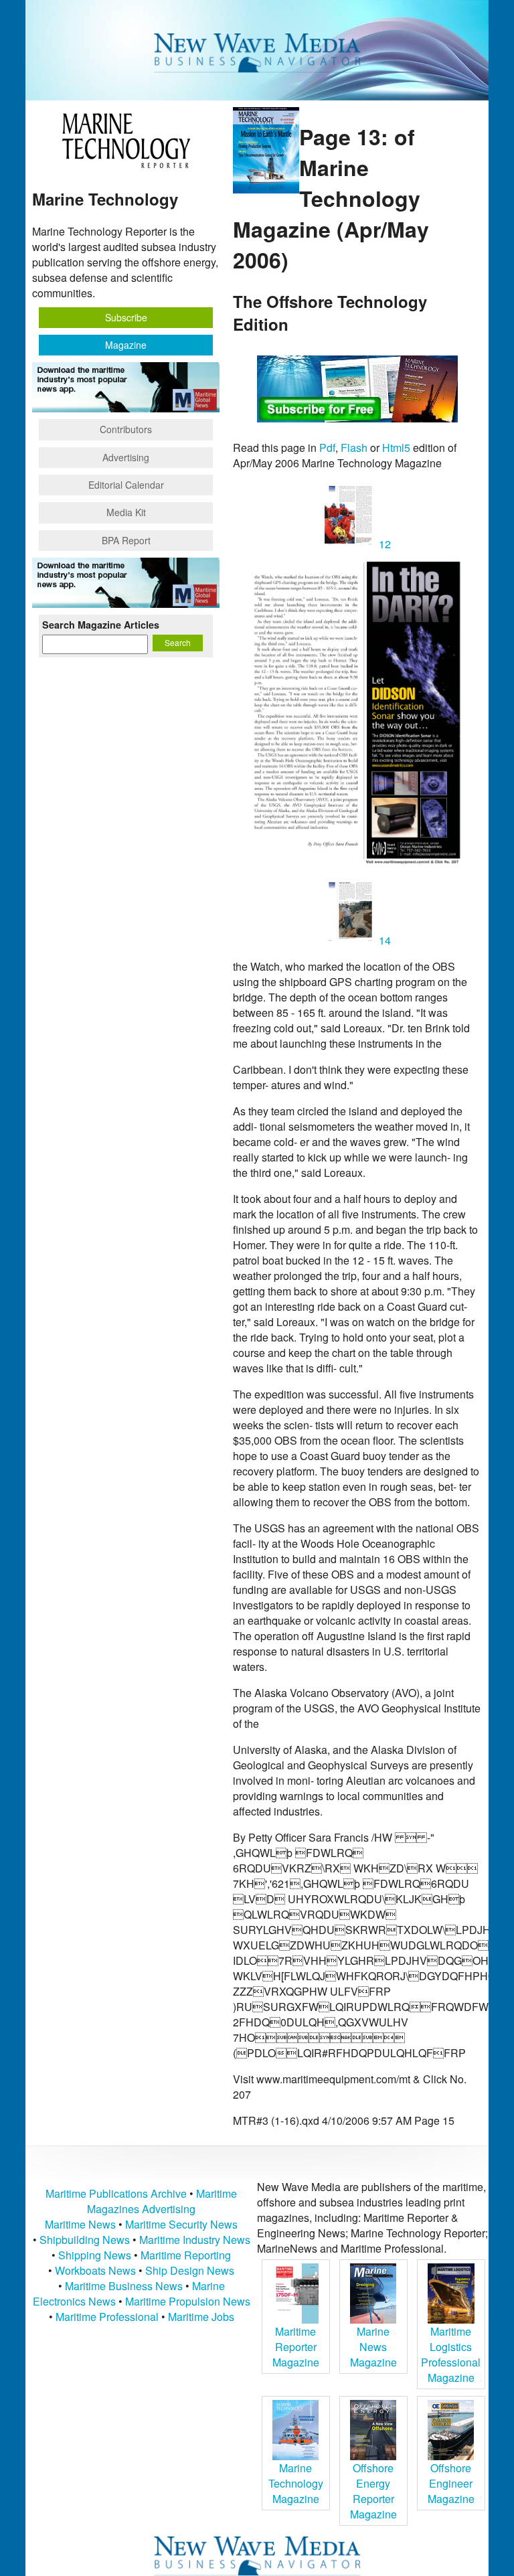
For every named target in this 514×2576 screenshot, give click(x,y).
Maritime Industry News (195, 2240)
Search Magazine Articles (101, 625)
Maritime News (80, 2224)
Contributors (126, 429)
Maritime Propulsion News (188, 2301)
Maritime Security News (181, 2224)
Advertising (126, 457)
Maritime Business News (125, 2286)
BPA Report (126, 540)
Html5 (396, 448)
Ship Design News (190, 2270)
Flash (354, 448)
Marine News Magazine (373, 2347)
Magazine (126, 345)
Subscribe (126, 317)
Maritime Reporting (186, 2255)
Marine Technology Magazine (296, 2483)
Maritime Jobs (201, 2317)
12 (383, 544)
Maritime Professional (107, 2317)
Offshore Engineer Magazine (451, 2483)
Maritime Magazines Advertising (162, 2201)
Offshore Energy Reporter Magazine (373, 2491)
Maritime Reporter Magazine (296, 2347)
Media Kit (126, 512)
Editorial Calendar (126, 485)
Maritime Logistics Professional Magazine (451, 2354)
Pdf (327, 448)
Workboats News (95, 2270)
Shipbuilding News (85, 2240)
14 (383, 940)
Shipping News (95, 2255)
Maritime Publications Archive (116, 2193)
